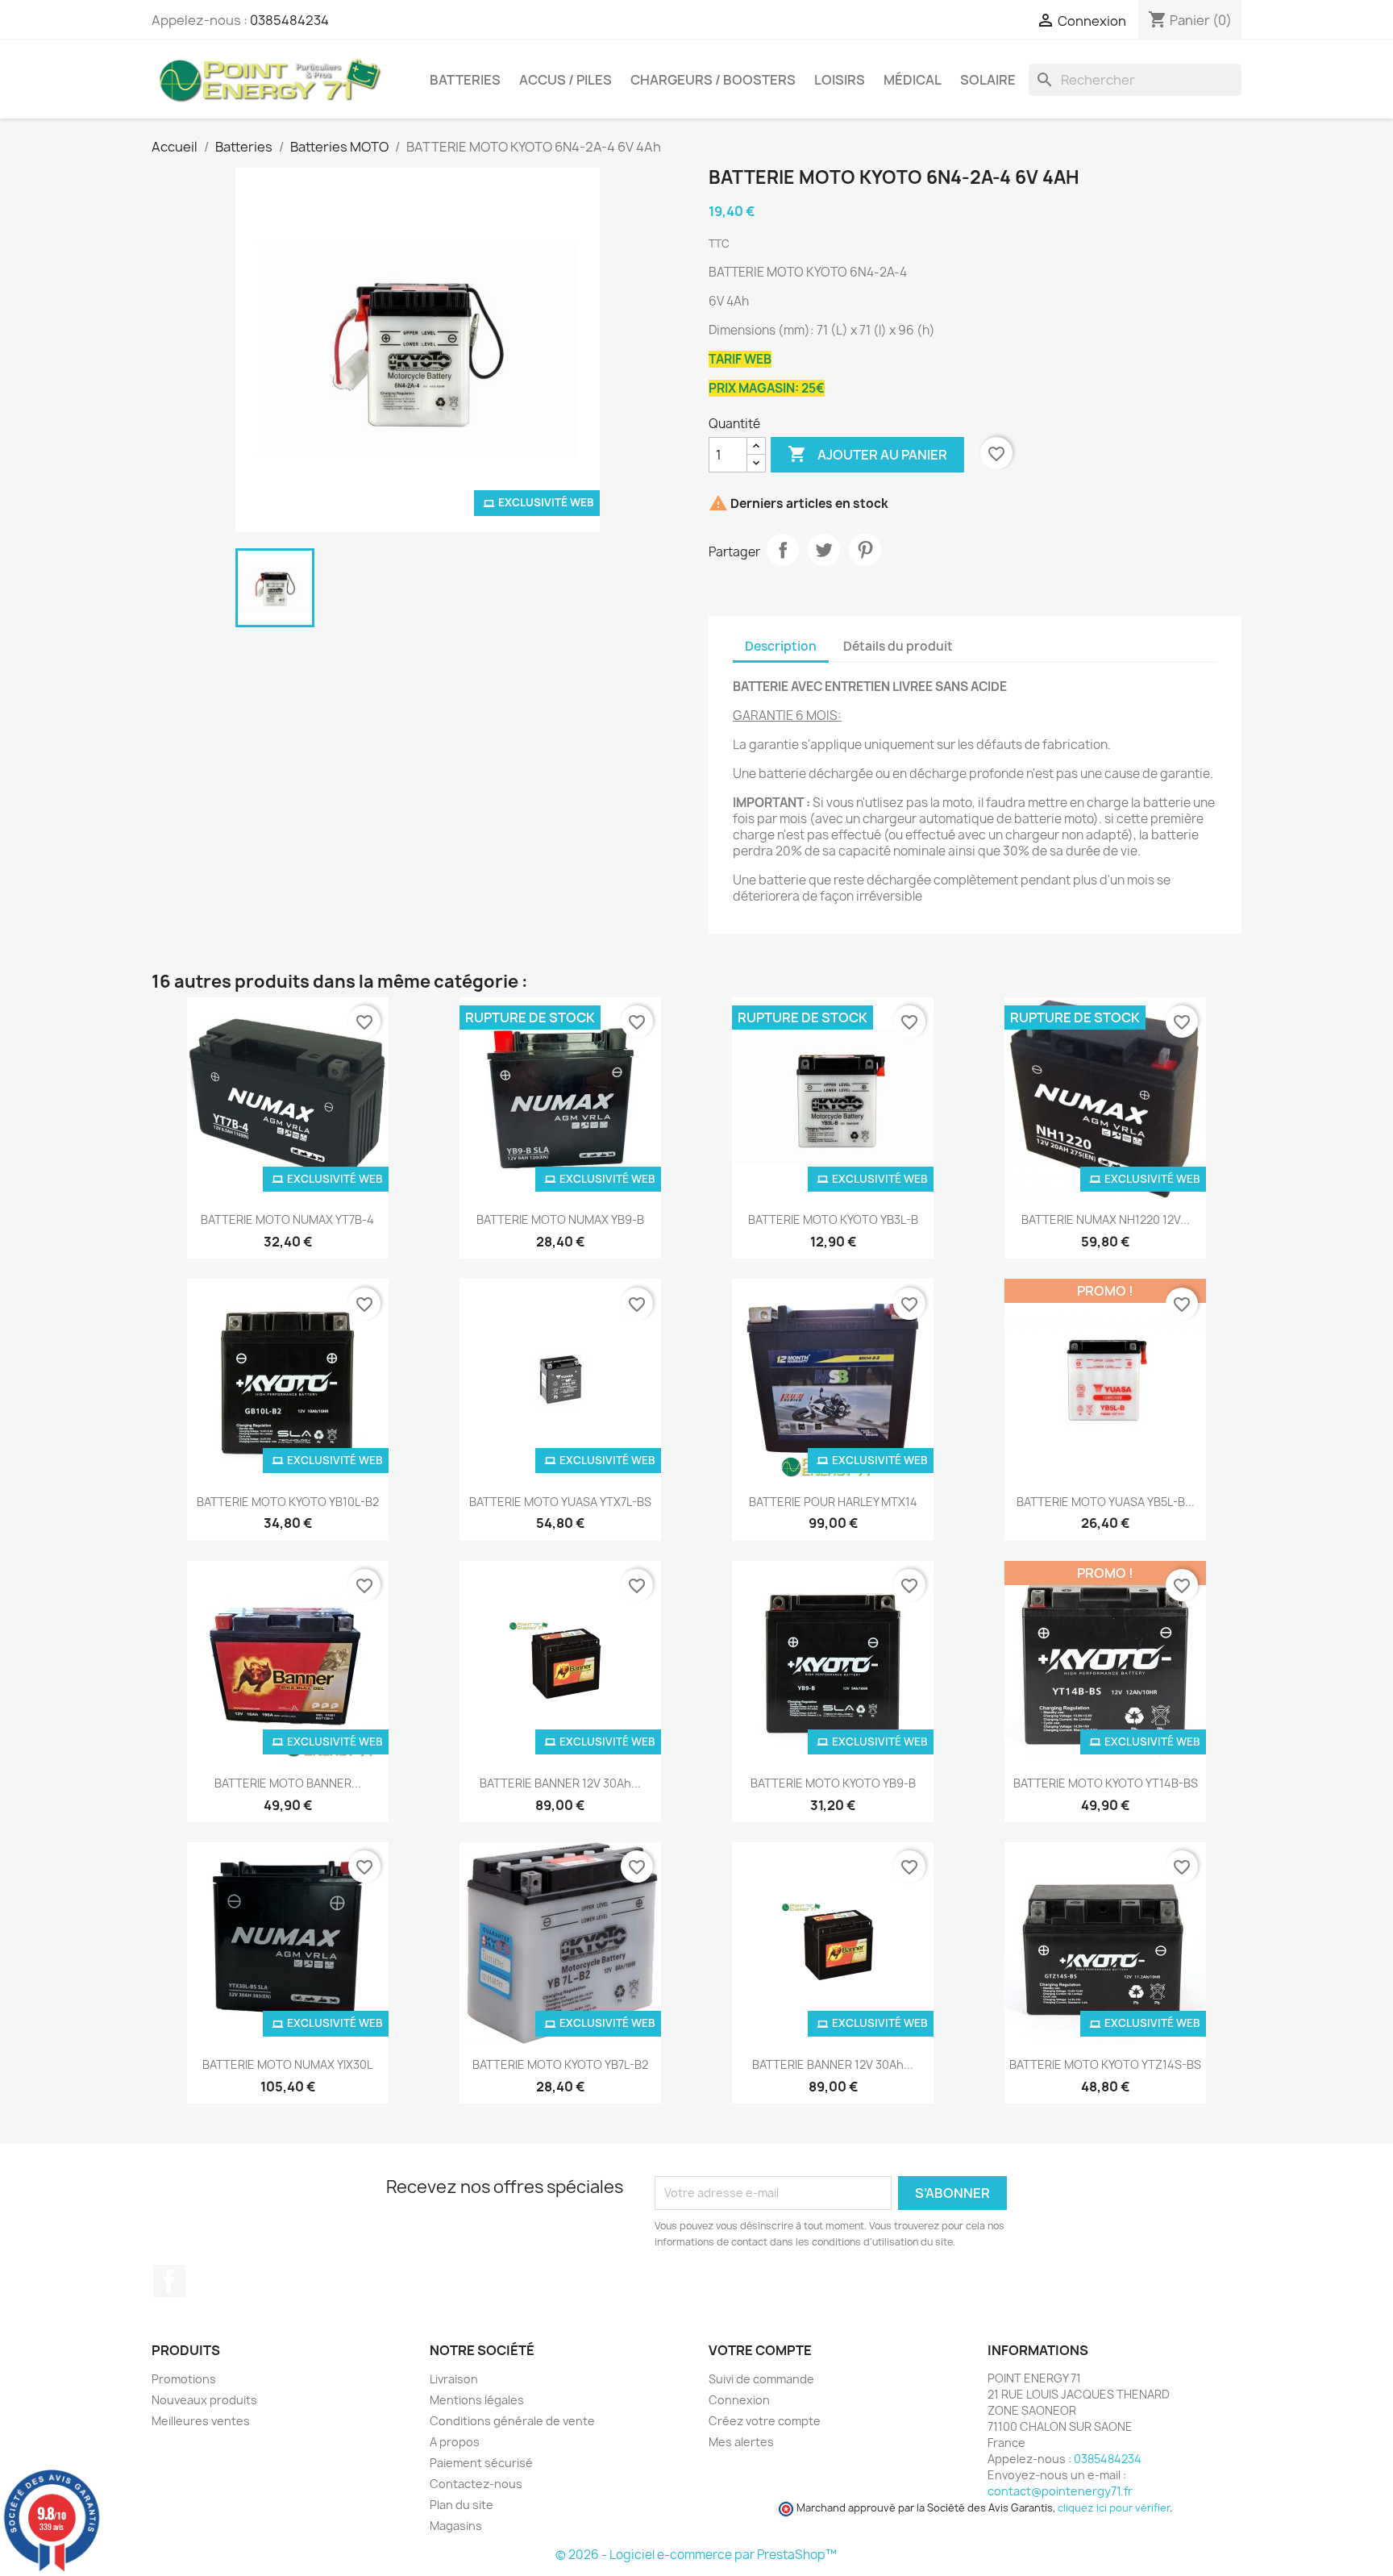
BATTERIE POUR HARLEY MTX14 (833, 1502)
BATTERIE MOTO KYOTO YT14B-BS (1106, 1783)
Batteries (465, 80)
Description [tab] (781, 646)
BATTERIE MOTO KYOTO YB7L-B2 (560, 2064)
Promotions (184, 2379)
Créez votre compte (765, 2421)
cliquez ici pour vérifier (1114, 2508)
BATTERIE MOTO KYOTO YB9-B (833, 1783)
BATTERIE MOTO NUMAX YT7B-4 (287, 1219)
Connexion (739, 2400)
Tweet (824, 550)
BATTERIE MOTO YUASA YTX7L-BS (560, 1502)
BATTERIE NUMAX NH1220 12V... (1106, 1219)
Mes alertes (741, 2442)
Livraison (454, 2379)
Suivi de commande (761, 2379)
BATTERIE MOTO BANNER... (288, 1783)
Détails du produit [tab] (898, 646)
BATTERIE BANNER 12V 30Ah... (560, 1783)
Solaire (988, 80)
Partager (783, 550)
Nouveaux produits (204, 2400)
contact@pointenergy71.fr (1060, 2491)
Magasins (456, 2526)
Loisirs (840, 80)
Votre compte (760, 2350)
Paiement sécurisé (481, 2463)
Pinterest (865, 550)
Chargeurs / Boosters (713, 80)
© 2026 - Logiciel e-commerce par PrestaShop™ (696, 2555)
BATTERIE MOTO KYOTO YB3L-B (833, 1219)
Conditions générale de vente (512, 2421)
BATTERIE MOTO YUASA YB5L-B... (1106, 1502)
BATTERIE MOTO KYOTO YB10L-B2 (288, 1502)
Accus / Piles (566, 80)
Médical (913, 80)
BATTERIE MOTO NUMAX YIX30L (287, 2064)
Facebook (169, 2281)
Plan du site (462, 2505)
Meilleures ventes (201, 2421)
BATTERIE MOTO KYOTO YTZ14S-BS (1105, 2064)
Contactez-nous (476, 2484)
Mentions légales (477, 2400)
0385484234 (289, 20)
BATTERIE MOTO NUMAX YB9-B (560, 1219)
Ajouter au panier (867, 454)
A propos (455, 2442)
